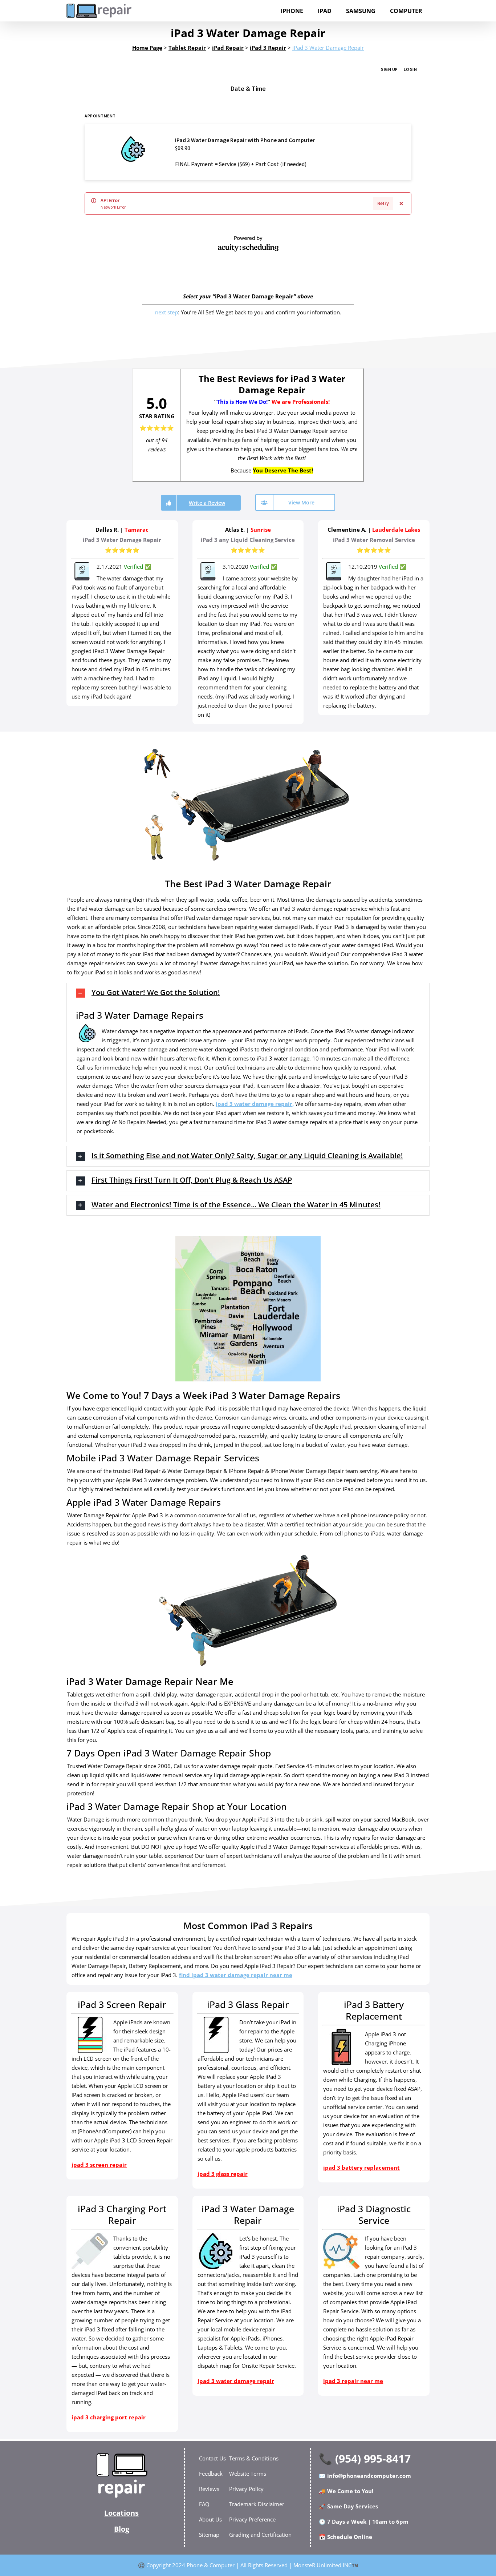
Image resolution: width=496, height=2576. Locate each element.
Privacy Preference (252, 2519)
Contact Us (212, 2458)
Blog (122, 2529)
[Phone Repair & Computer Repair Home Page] (122, 2475)
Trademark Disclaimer (257, 2504)
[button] (248, 993)
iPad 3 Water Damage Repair (328, 48)
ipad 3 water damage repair (254, 1104)
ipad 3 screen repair (99, 2165)
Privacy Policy (246, 2489)
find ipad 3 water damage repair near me (236, 1975)
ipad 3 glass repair (223, 2174)
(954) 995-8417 (373, 2458)
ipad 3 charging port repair (109, 2417)
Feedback (211, 2474)
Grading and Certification (260, 2535)
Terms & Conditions (254, 2458)
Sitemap (209, 2535)
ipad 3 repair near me (353, 2381)
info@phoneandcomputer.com (369, 2476)
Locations (121, 2513)
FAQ (204, 2504)
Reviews (209, 2489)
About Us (210, 2519)
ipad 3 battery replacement (361, 2168)
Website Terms (248, 2474)
